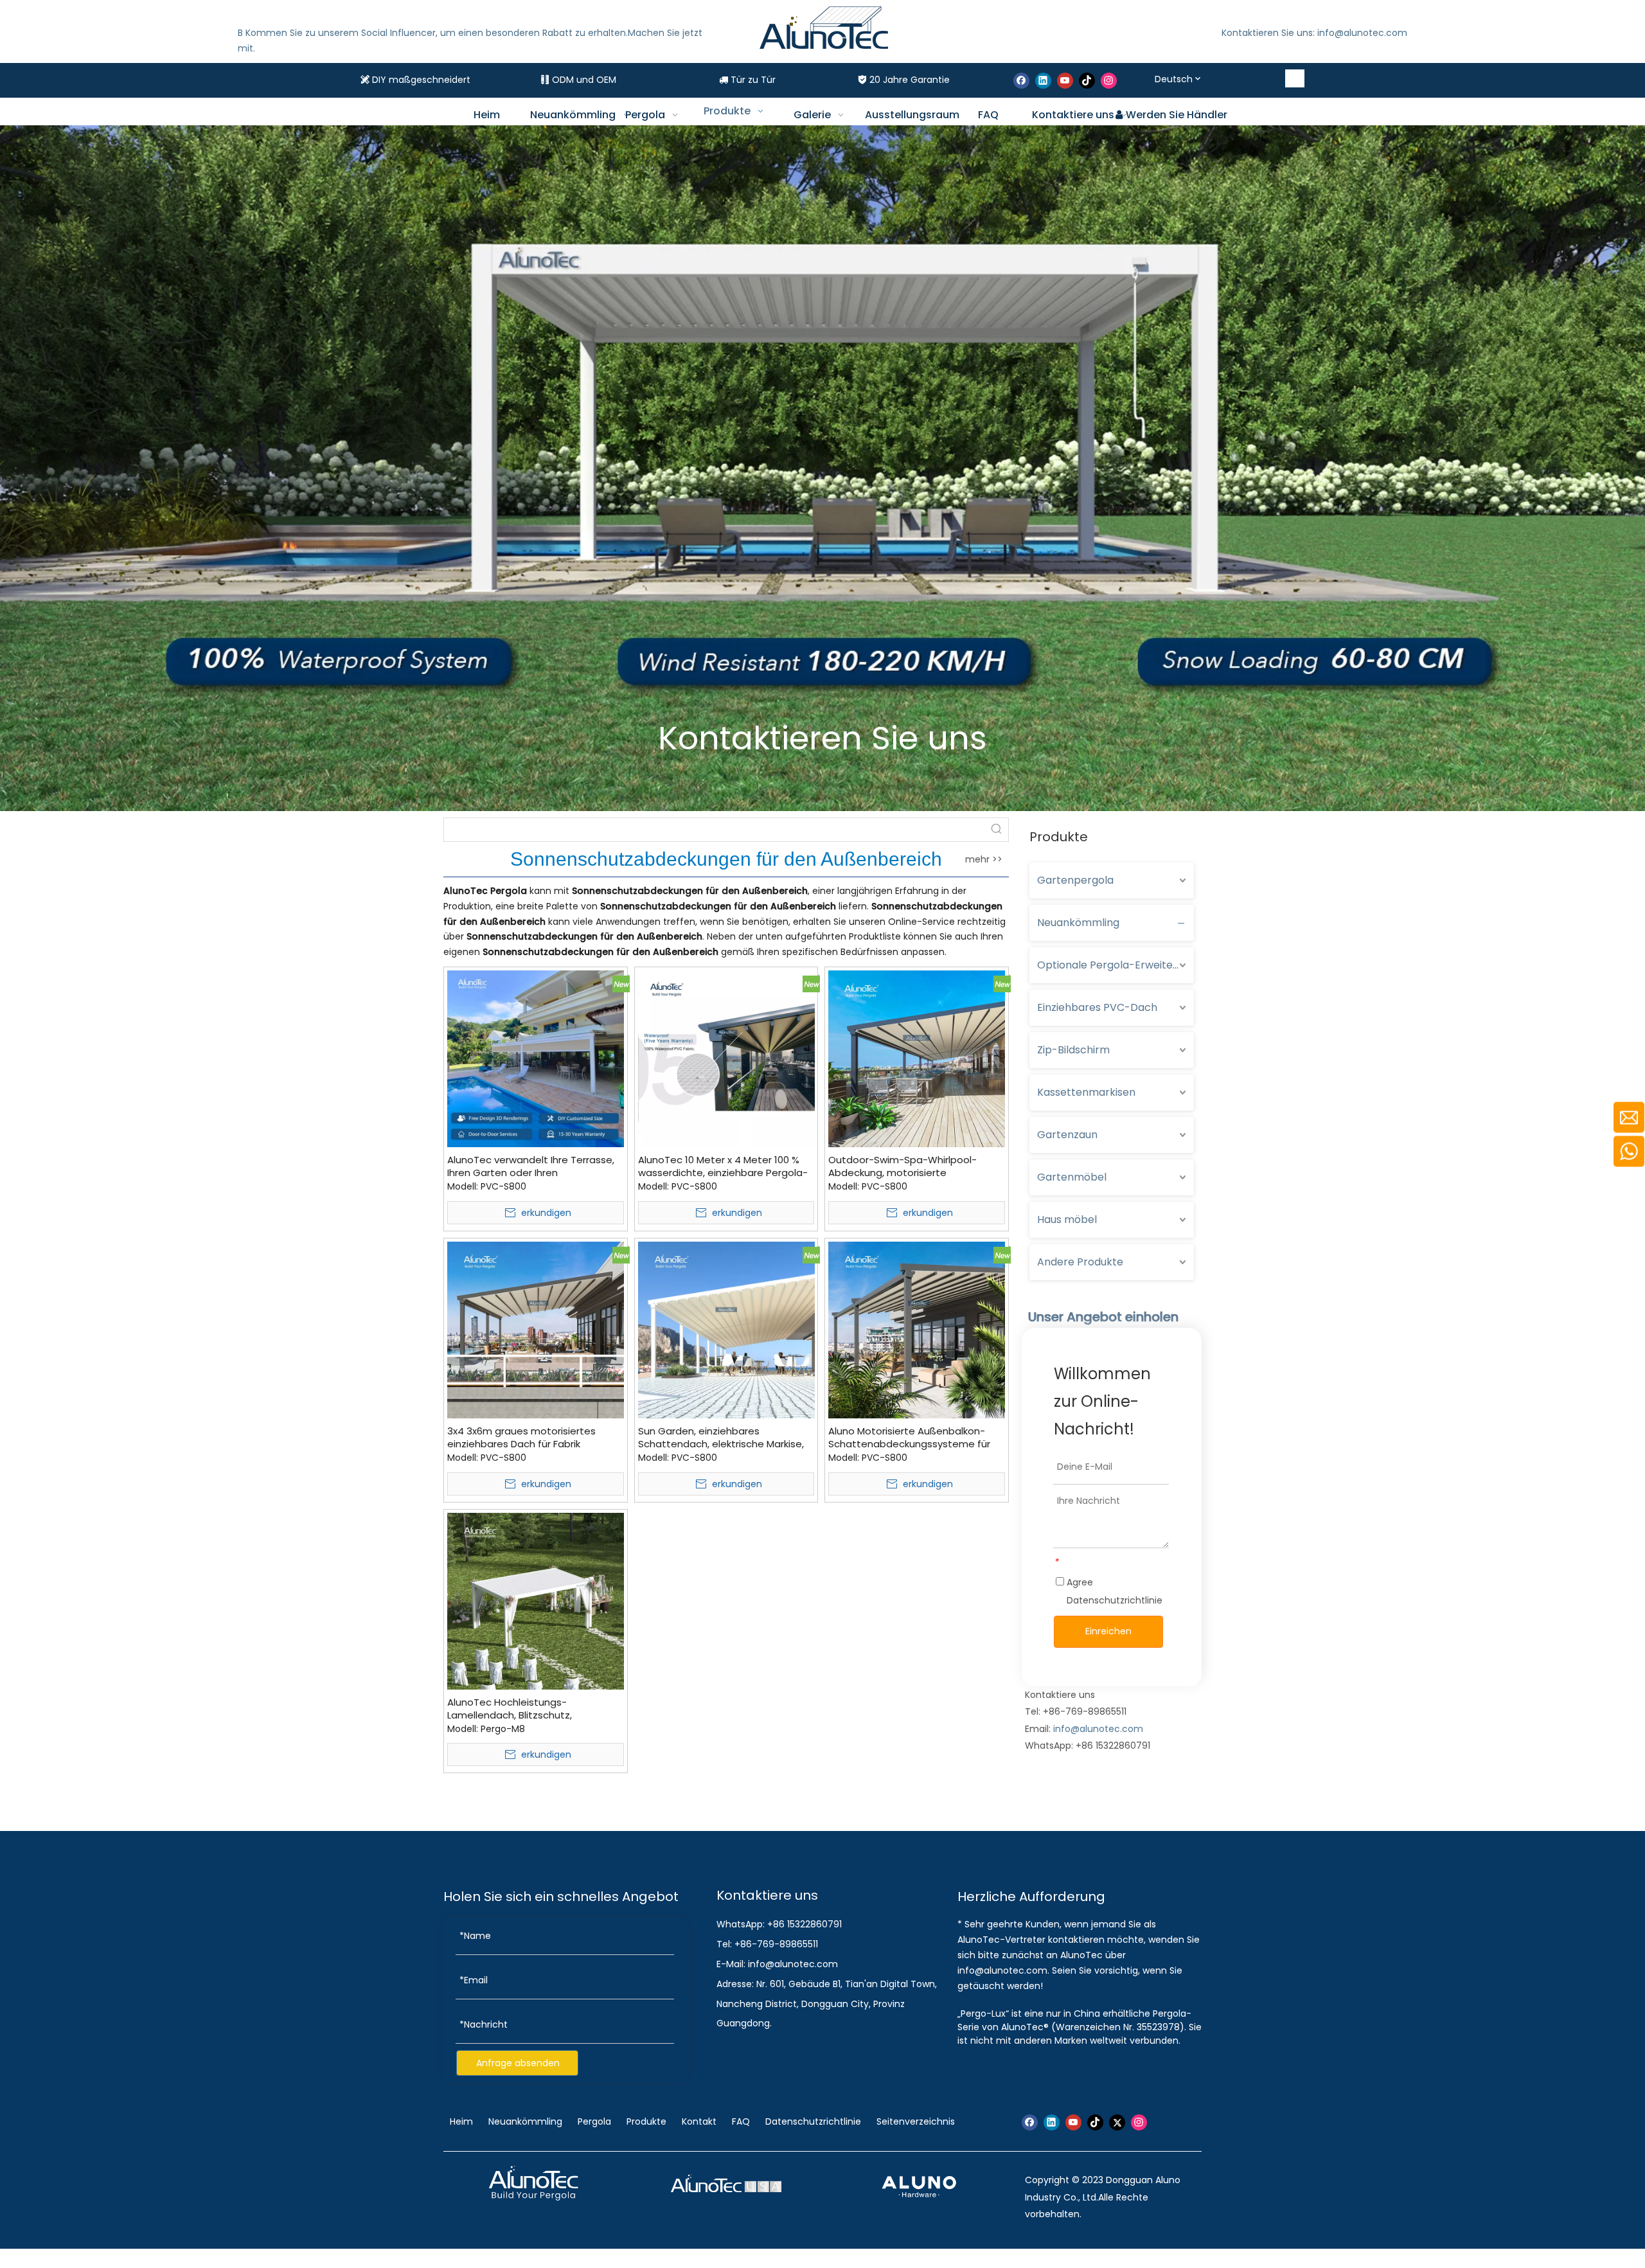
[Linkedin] (1043, 81)
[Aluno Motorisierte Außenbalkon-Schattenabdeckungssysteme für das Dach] (917, 1329)
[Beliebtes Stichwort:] (1295, 78)
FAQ (741, 2121)
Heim (463, 2121)
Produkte (646, 2121)
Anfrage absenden (518, 2063)
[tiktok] (1087, 81)
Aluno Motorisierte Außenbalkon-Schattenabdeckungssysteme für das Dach (909, 1438)
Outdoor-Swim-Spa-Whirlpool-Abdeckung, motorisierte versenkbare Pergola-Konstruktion (910, 1166)
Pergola (594, 2121)
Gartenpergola (1075, 880)
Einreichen (1108, 1631)
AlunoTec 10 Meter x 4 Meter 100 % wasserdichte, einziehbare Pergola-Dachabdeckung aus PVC (723, 1166)
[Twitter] (1117, 2122)
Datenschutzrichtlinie (1115, 1600)
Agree (1113, 1591)
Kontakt (699, 2121)
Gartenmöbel (1072, 1177)
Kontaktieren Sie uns (822, 738)
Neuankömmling (1078, 923)
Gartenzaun (1067, 1135)
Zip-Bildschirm (1073, 1050)
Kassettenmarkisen (1086, 1092)
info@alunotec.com (1098, 1729)
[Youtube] (1065, 81)
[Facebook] (1021, 81)
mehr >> (984, 859)
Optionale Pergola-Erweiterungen (1116, 965)
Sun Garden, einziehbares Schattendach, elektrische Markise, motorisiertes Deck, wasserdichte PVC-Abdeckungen (721, 1438)
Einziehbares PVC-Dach (1097, 1007)
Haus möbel (1067, 1219)
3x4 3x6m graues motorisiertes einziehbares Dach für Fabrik (521, 1438)
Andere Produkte (1080, 1262)
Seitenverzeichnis (916, 2121)
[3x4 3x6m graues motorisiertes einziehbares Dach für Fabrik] (536, 1329)
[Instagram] (1109, 81)
